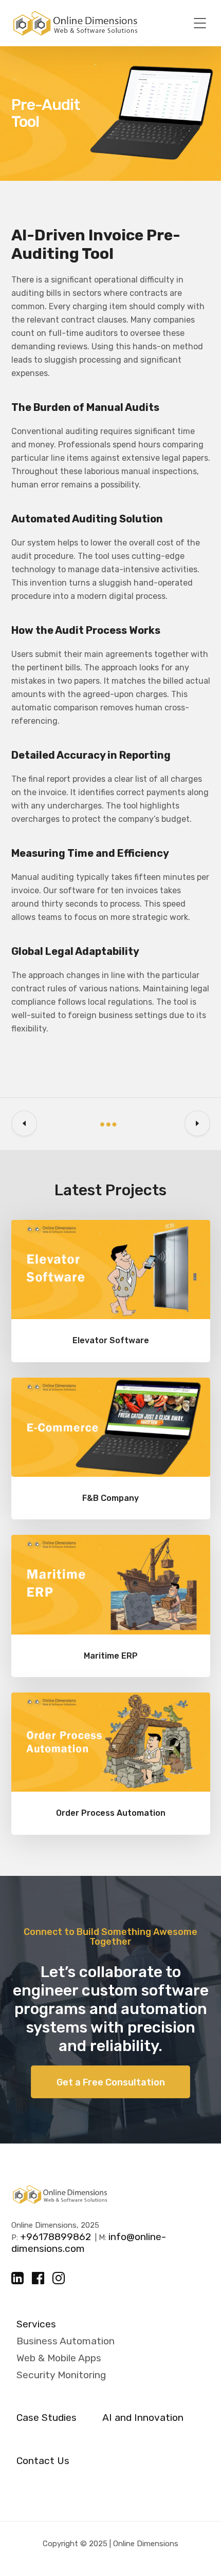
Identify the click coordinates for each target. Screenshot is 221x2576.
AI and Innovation (143, 2418)
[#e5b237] (111, 1270)
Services (36, 2324)
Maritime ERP (111, 1656)
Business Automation (66, 2341)
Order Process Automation (111, 1813)
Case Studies (47, 2418)
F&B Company (110, 1498)
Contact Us (43, 2461)
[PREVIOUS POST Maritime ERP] (24, 1123)
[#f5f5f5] (111, 1427)
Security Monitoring (61, 2375)
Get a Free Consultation (111, 2082)
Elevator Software (111, 1340)
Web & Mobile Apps (59, 2358)
